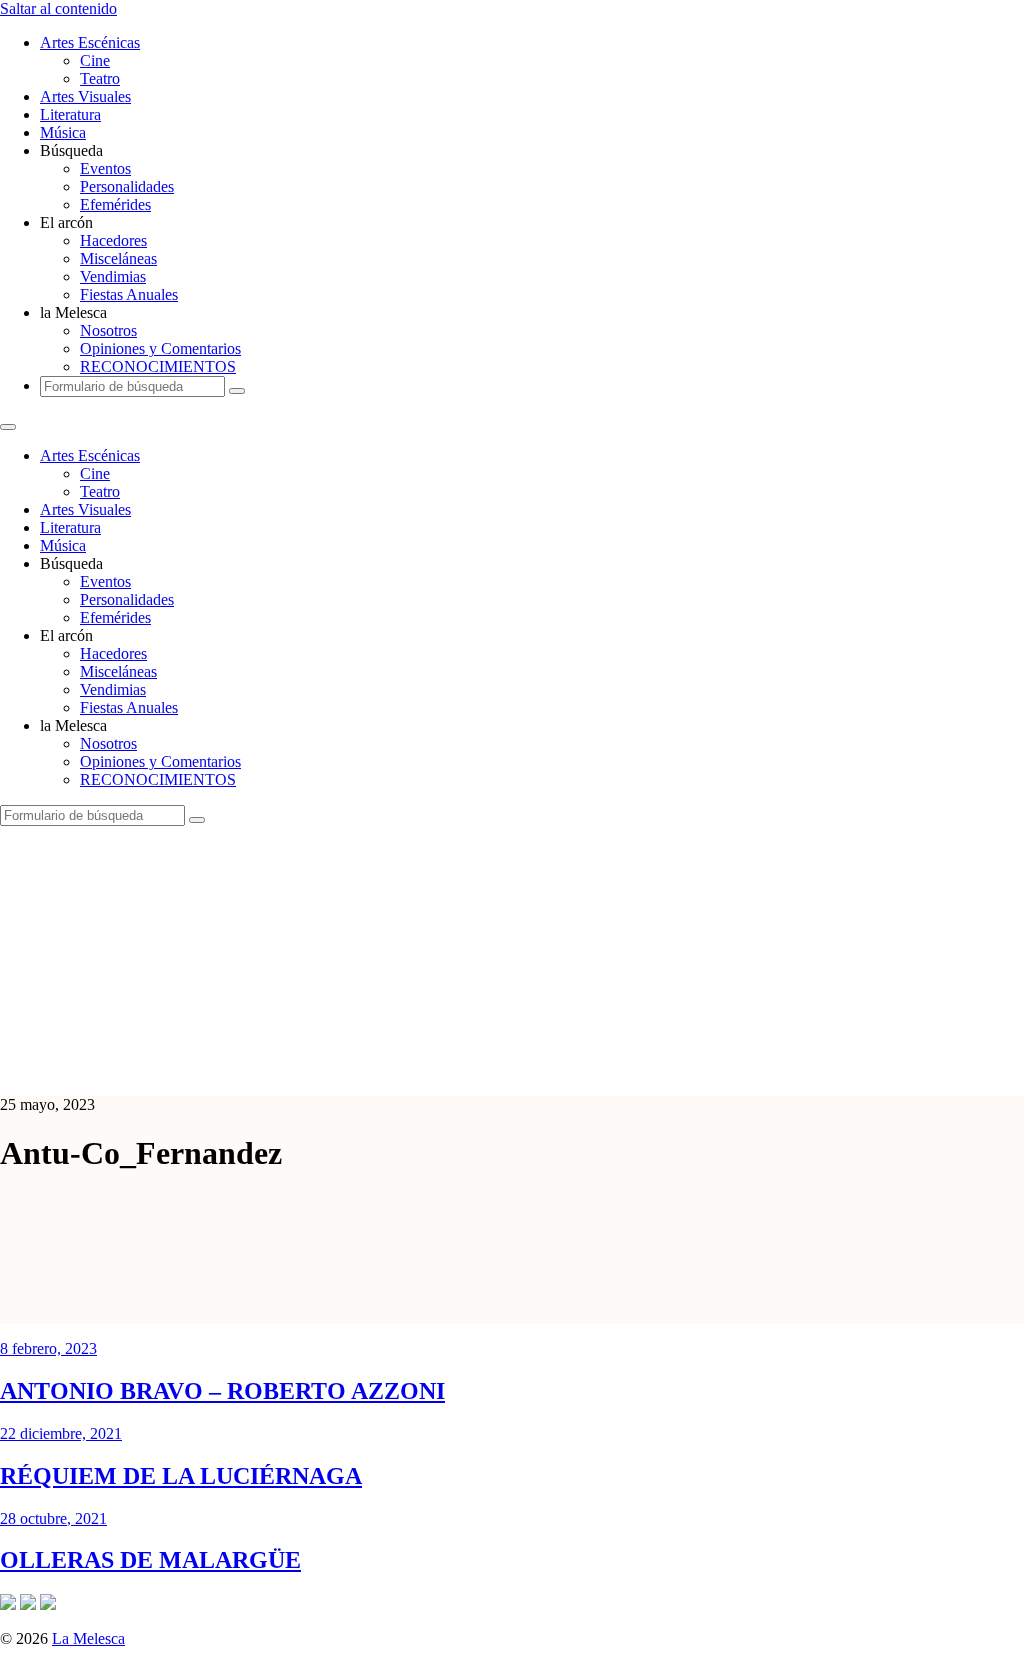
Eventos (105, 168)
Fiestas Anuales (129, 294)
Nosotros (108, 330)
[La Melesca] (397, 1070)
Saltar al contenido (58, 8)
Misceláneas (118, 258)
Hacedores (113, 240)
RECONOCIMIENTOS (158, 366)
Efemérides (115, 204)
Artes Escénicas (90, 42)
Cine (95, 60)
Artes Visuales (85, 96)
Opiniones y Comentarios (160, 348)
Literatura (70, 114)
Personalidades (127, 186)
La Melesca (88, 1638)
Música (63, 132)
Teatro (100, 78)
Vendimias (113, 276)
